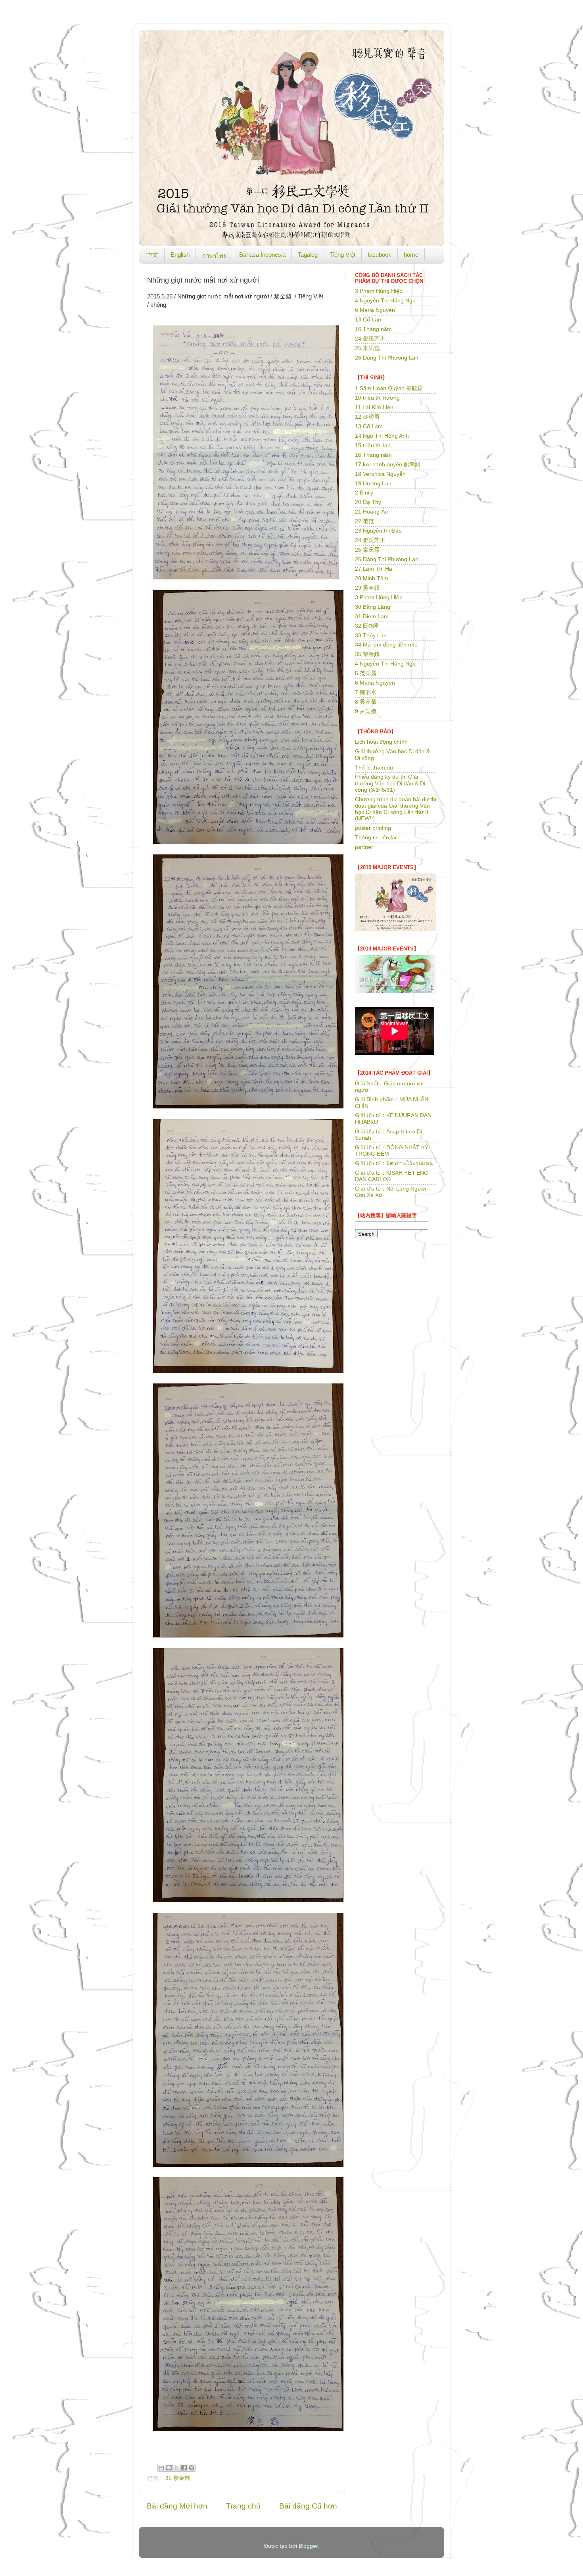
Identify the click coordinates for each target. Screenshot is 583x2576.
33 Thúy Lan (371, 636)
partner (364, 847)
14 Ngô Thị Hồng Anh (382, 436)
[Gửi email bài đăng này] (161, 2468)
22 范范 (364, 521)
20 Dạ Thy (368, 502)
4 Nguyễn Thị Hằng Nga (385, 301)
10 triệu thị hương (377, 398)
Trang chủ (243, 2506)
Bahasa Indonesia (262, 255)
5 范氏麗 (366, 673)
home (411, 255)
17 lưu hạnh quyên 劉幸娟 (388, 465)
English (180, 255)
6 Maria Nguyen (375, 310)
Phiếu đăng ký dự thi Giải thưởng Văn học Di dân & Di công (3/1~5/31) (390, 783)
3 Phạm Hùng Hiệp (379, 291)
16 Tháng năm (373, 329)
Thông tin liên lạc (376, 838)
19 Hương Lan (373, 484)
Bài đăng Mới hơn (177, 2506)
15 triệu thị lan (373, 445)
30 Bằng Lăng (373, 607)
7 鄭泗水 (366, 692)
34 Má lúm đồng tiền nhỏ (386, 645)
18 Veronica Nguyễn (380, 474)
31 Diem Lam (372, 617)
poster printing (373, 828)
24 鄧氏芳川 (370, 339)
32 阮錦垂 (367, 626)
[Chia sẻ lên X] (176, 2468)
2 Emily (364, 493)
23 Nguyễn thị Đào (378, 531)
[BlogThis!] (169, 2468)
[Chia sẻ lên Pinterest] (192, 2468)
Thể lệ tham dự (374, 768)
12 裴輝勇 (367, 417)
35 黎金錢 (178, 2478)
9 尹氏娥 (366, 711)
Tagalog (308, 255)
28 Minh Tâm (372, 578)
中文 (152, 255)
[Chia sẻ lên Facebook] (184, 2468)
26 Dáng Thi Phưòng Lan (387, 358)
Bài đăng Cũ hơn (308, 2506)
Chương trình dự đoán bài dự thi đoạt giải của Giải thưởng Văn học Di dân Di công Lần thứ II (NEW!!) (396, 809)
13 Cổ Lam (369, 320)
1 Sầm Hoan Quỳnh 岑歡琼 (389, 388)
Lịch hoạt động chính (381, 742)
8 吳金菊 (366, 702)
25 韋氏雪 (367, 348)
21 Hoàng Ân (371, 512)
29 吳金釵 (367, 588)
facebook (380, 255)
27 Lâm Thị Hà (374, 569)
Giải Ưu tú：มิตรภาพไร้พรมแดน (394, 1163)
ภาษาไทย (214, 256)
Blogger (308, 2546)
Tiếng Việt (343, 255)
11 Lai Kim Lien (374, 407)
